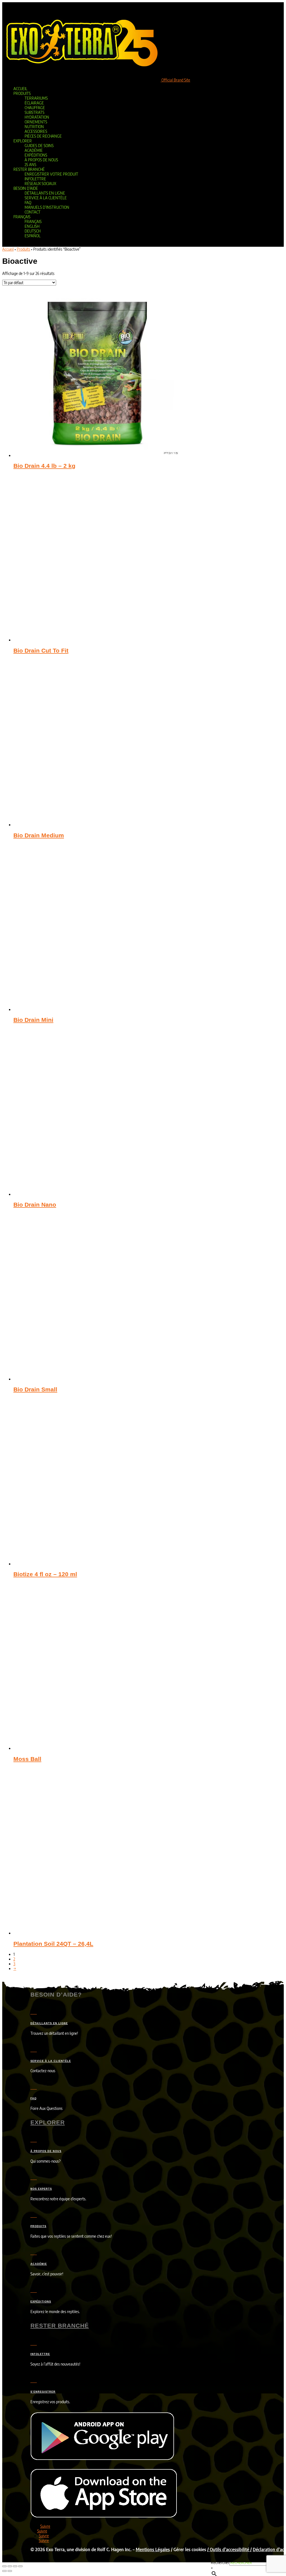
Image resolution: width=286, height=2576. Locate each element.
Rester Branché (29, 169)
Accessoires (36, 131)
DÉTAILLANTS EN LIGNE (49, 2023)
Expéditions (36, 155)
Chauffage (35, 108)
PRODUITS (38, 2226)
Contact (33, 212)
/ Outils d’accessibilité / (229, 2549)
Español (33, 236)
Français (22, 217)
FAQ (28, 203)
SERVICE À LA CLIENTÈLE (51, 2061)
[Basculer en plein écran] (10, 2566)
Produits (22, 93)
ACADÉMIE (39, 2264)
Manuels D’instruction (47, 207)
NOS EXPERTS (41, 2189)
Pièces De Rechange (43, 136)
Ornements (36, 122)
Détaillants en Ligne (45, 193)
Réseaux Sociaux (40, 184)
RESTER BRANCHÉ (60, 2325)
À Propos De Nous (41, 160)
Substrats (34, 112)
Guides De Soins (39, 146)
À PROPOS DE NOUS (46, 2151)
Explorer (23, 141)
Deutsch (33, 231)
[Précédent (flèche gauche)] (4, 2571)
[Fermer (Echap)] (20, 2566)
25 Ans (30, 165)
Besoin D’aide (26, 188)
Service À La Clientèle (46, 198)
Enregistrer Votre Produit (51, 174)
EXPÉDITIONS (41, 2302)
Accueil (20, 89)
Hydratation (37, 117)
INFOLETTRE (40, 2354)
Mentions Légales (153, 2549)
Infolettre (35, 179)
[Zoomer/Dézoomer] (4, 2566)
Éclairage (34, 103)
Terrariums (36, 98)
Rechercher (220, 2562)
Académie (34, 150)
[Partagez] (15, 2566)
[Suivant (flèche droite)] (10, 2571)
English (32, 226)
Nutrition (34, 127)
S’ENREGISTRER (43, 2392)
